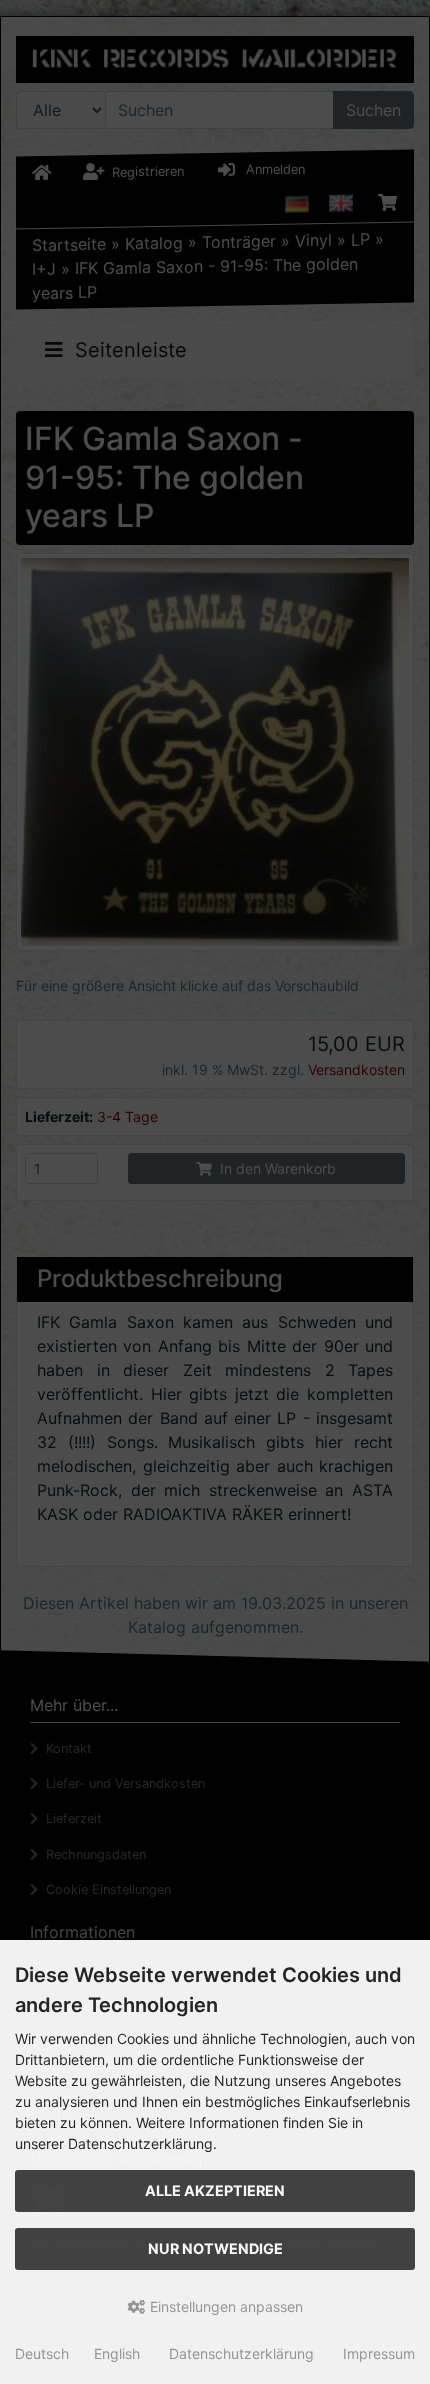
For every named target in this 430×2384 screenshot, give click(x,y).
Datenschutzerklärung (241, 2353)
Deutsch (42, 2353)
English (117, 2353)
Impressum (379, 2353)
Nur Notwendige (215, 2248)
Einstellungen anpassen (224, 2306)
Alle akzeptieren (215, 2190)
